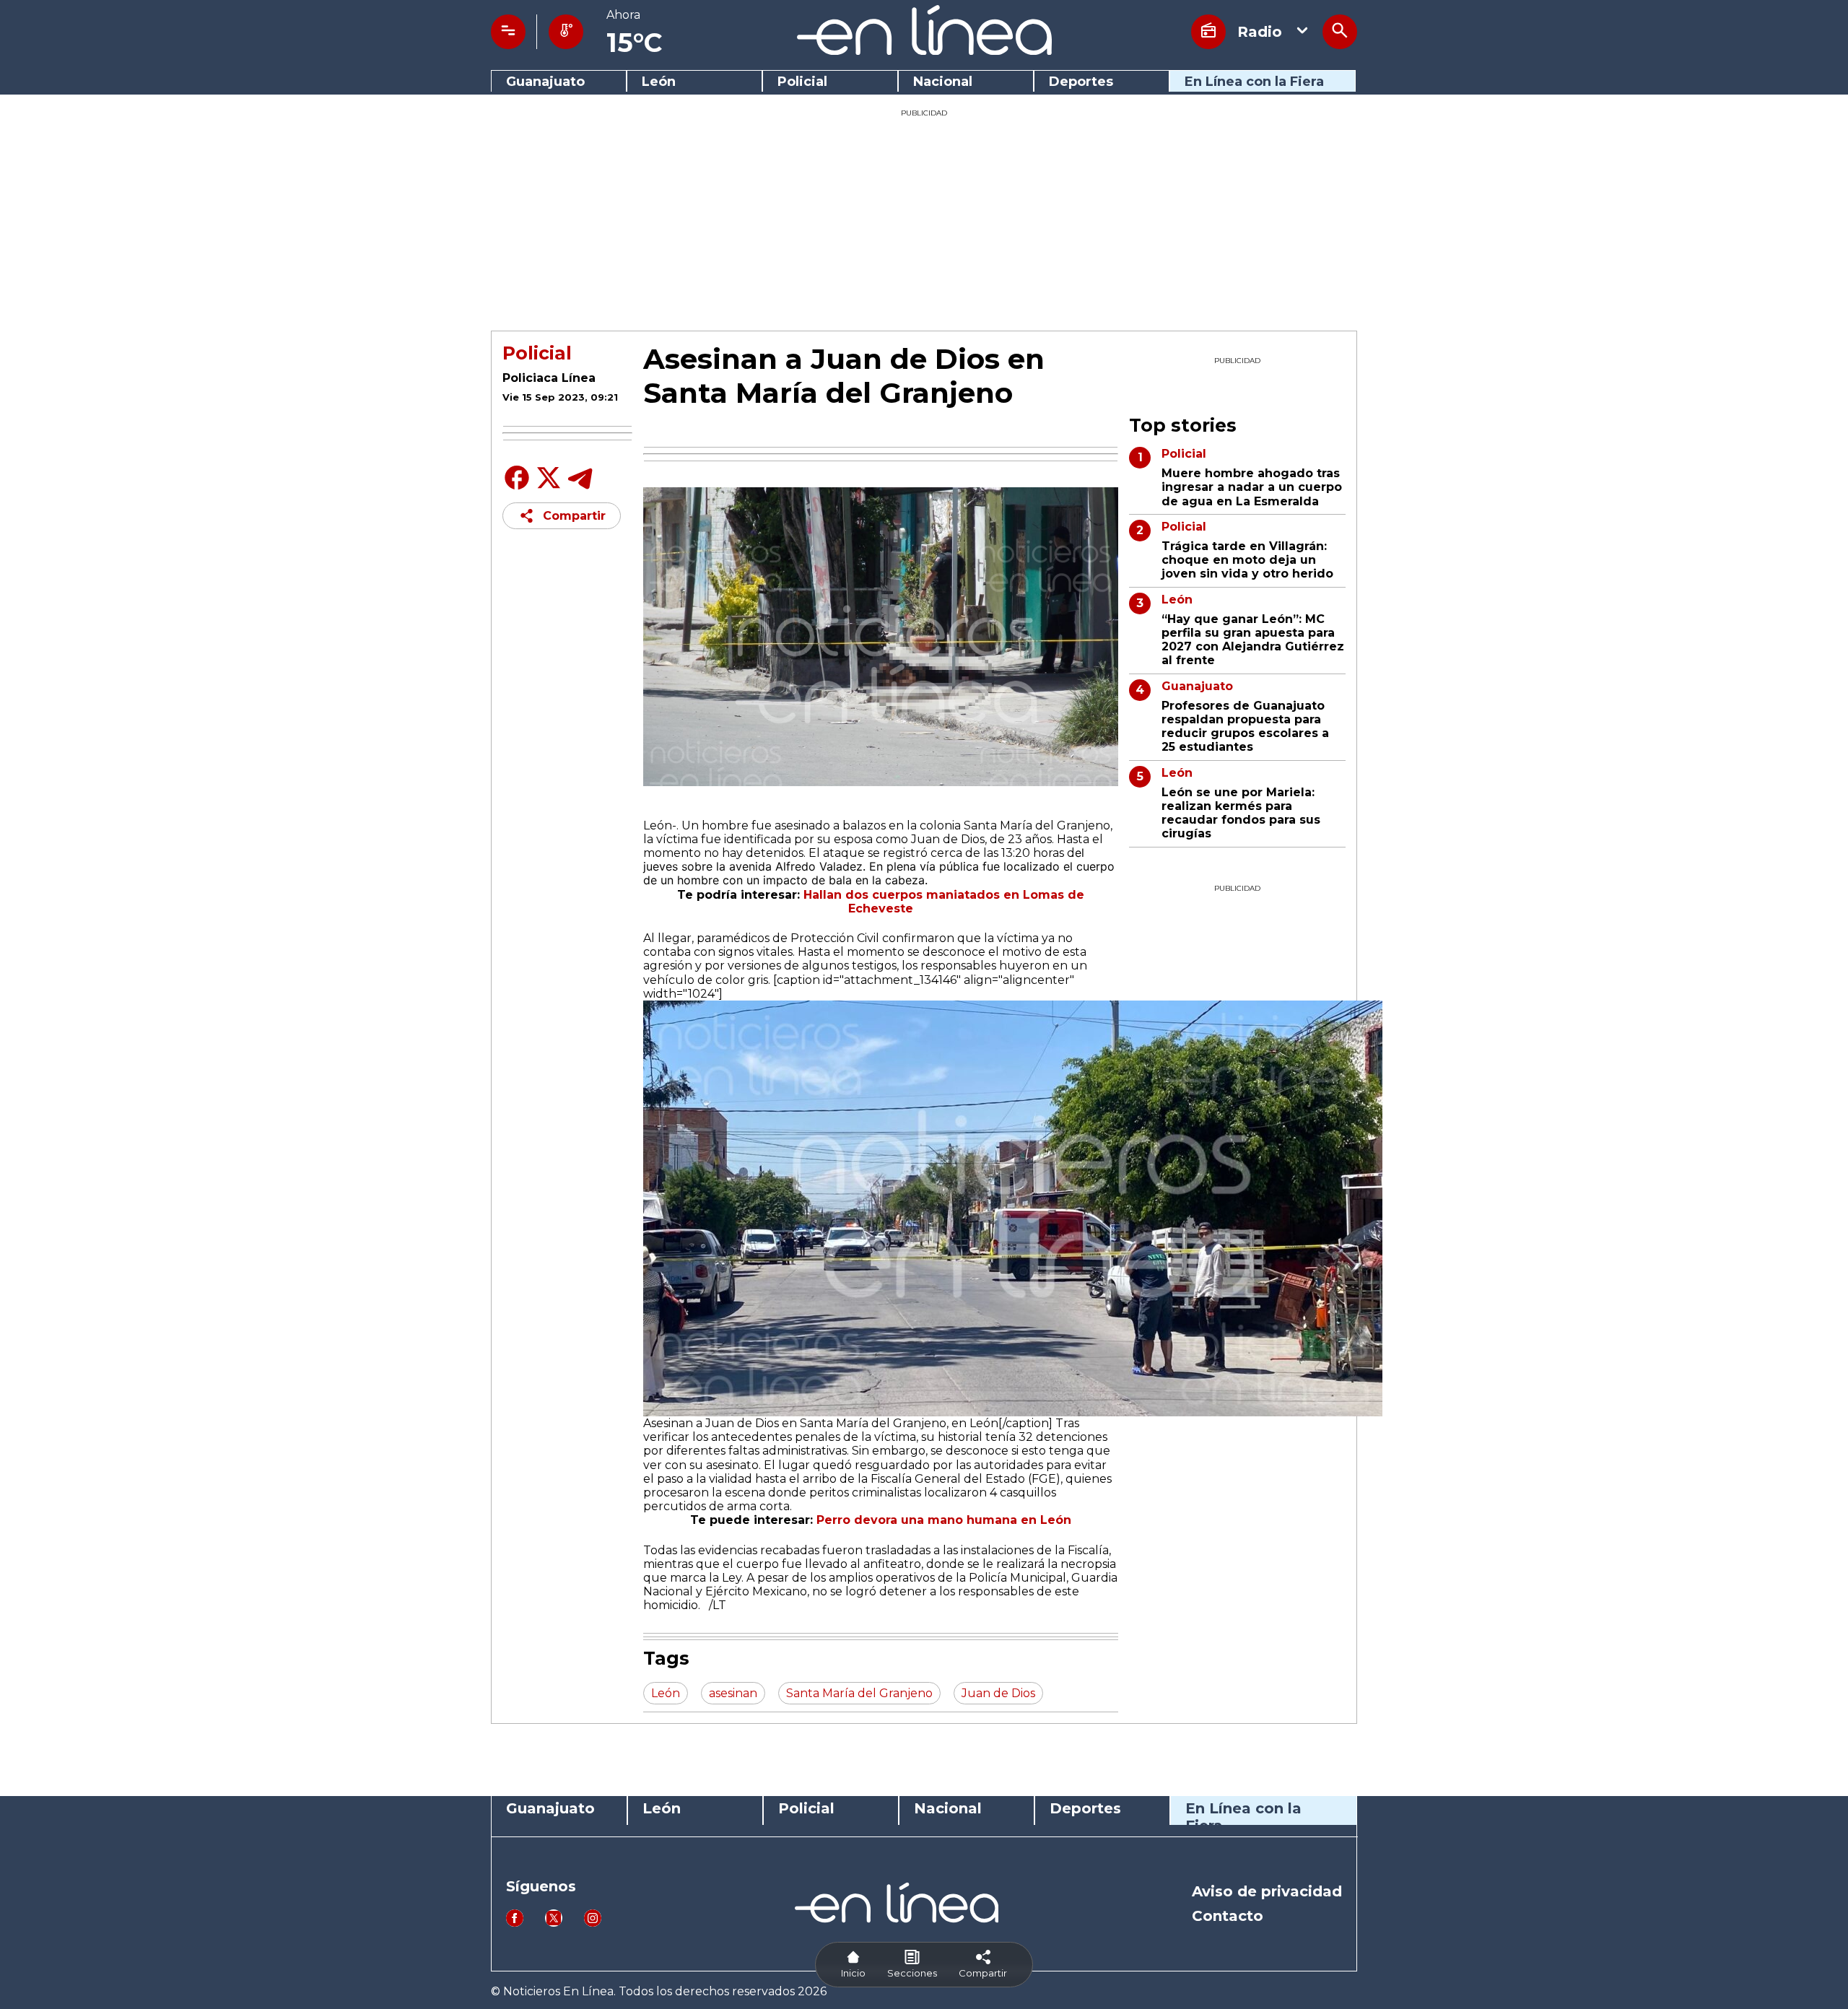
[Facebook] (517, 488)
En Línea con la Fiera (1254, 82)
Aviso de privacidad (1267, 1891)
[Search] (1340, 32)
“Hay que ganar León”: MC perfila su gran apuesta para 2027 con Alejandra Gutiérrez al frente (1253, 640)
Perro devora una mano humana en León (944, 1520)
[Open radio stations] (1208, 32)
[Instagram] (593, 1923)
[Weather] (566, 32)
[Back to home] (924, 51)
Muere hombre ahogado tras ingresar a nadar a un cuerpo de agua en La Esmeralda (1252, 487)
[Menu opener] (508, 32)
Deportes (1081, 82)
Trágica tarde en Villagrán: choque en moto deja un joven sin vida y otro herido (1247, 560)
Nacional (943, 82)
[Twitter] (549, 485)
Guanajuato (545, 82)
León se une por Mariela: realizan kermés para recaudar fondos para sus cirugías (1241, 813)
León (659, 82)
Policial (802, 82)
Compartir (574, 516)
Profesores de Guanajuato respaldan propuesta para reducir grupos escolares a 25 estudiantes (1245, 727)
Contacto (1228, 1916)
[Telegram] (580, 488)
